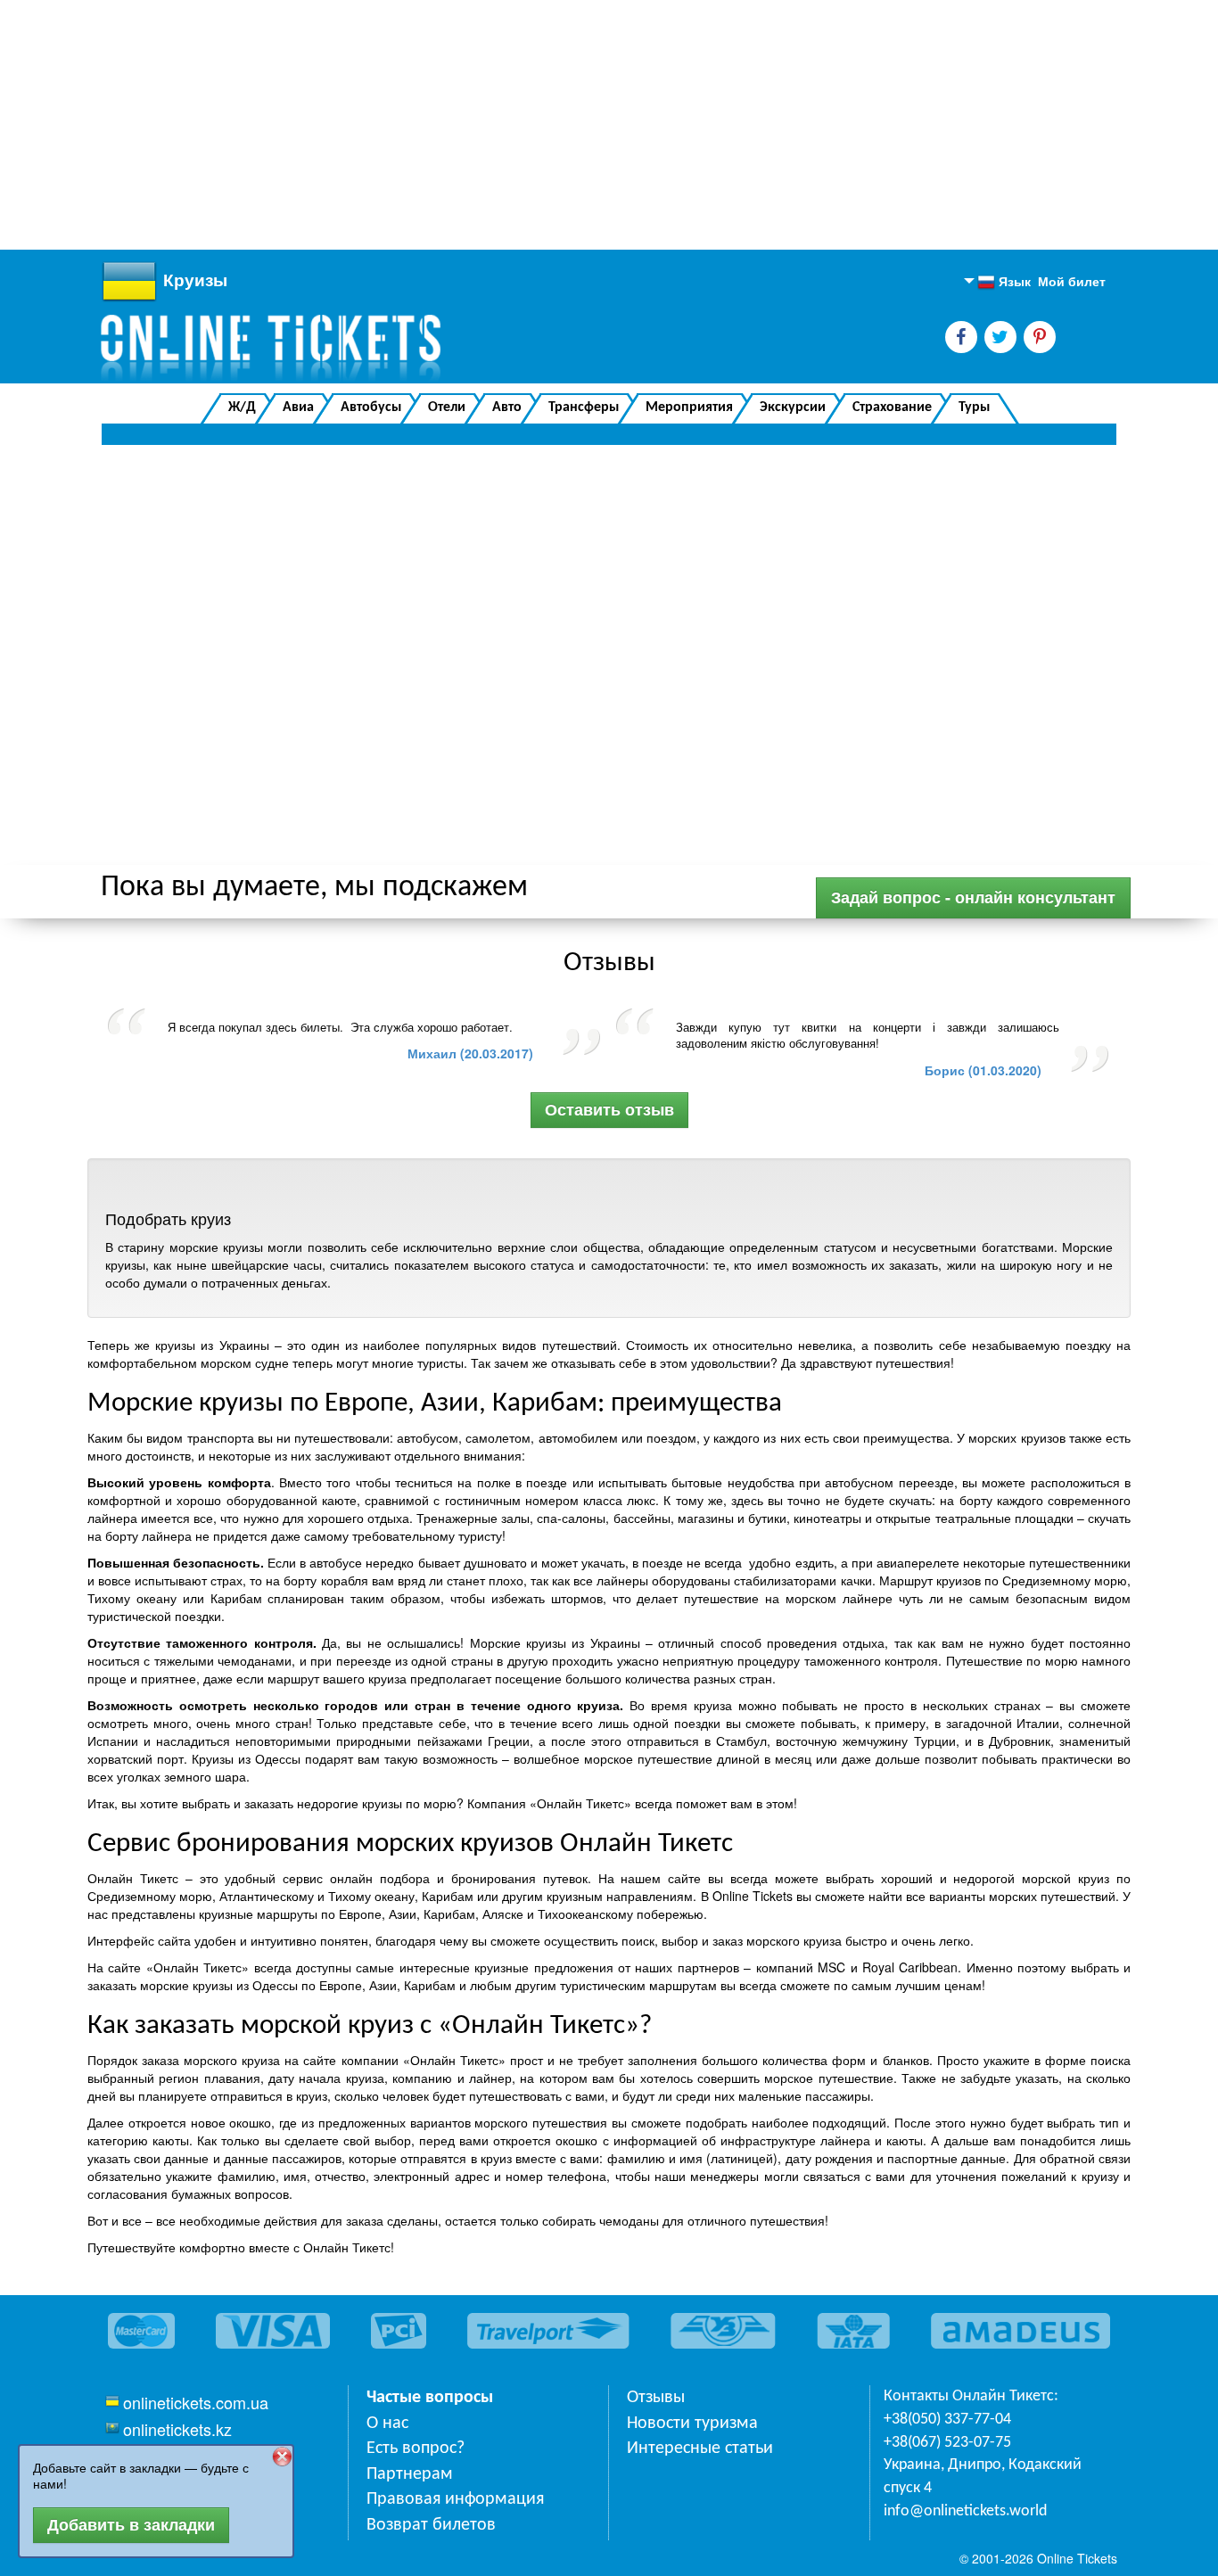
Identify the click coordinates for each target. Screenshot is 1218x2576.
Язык (1004, 282)
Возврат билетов (431, 2525)
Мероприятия (689, 407)
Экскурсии (793, 407)
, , (983, 2477)
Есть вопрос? (416, 2448)
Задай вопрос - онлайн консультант (973, 897)
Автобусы (371, 407)
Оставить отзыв (609, 1109)
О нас (387, 2424)
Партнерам (410, 2474)
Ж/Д (242, 407)
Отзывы (656, 2398)
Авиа (298, 407)
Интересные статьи (700, 2448)
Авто (507, 407)
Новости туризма (692, 2424)
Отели (447, 407)
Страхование (892, 407)
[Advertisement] (535, 125)
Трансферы (584, 407)
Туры (974, 407)
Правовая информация (455, 2499)
